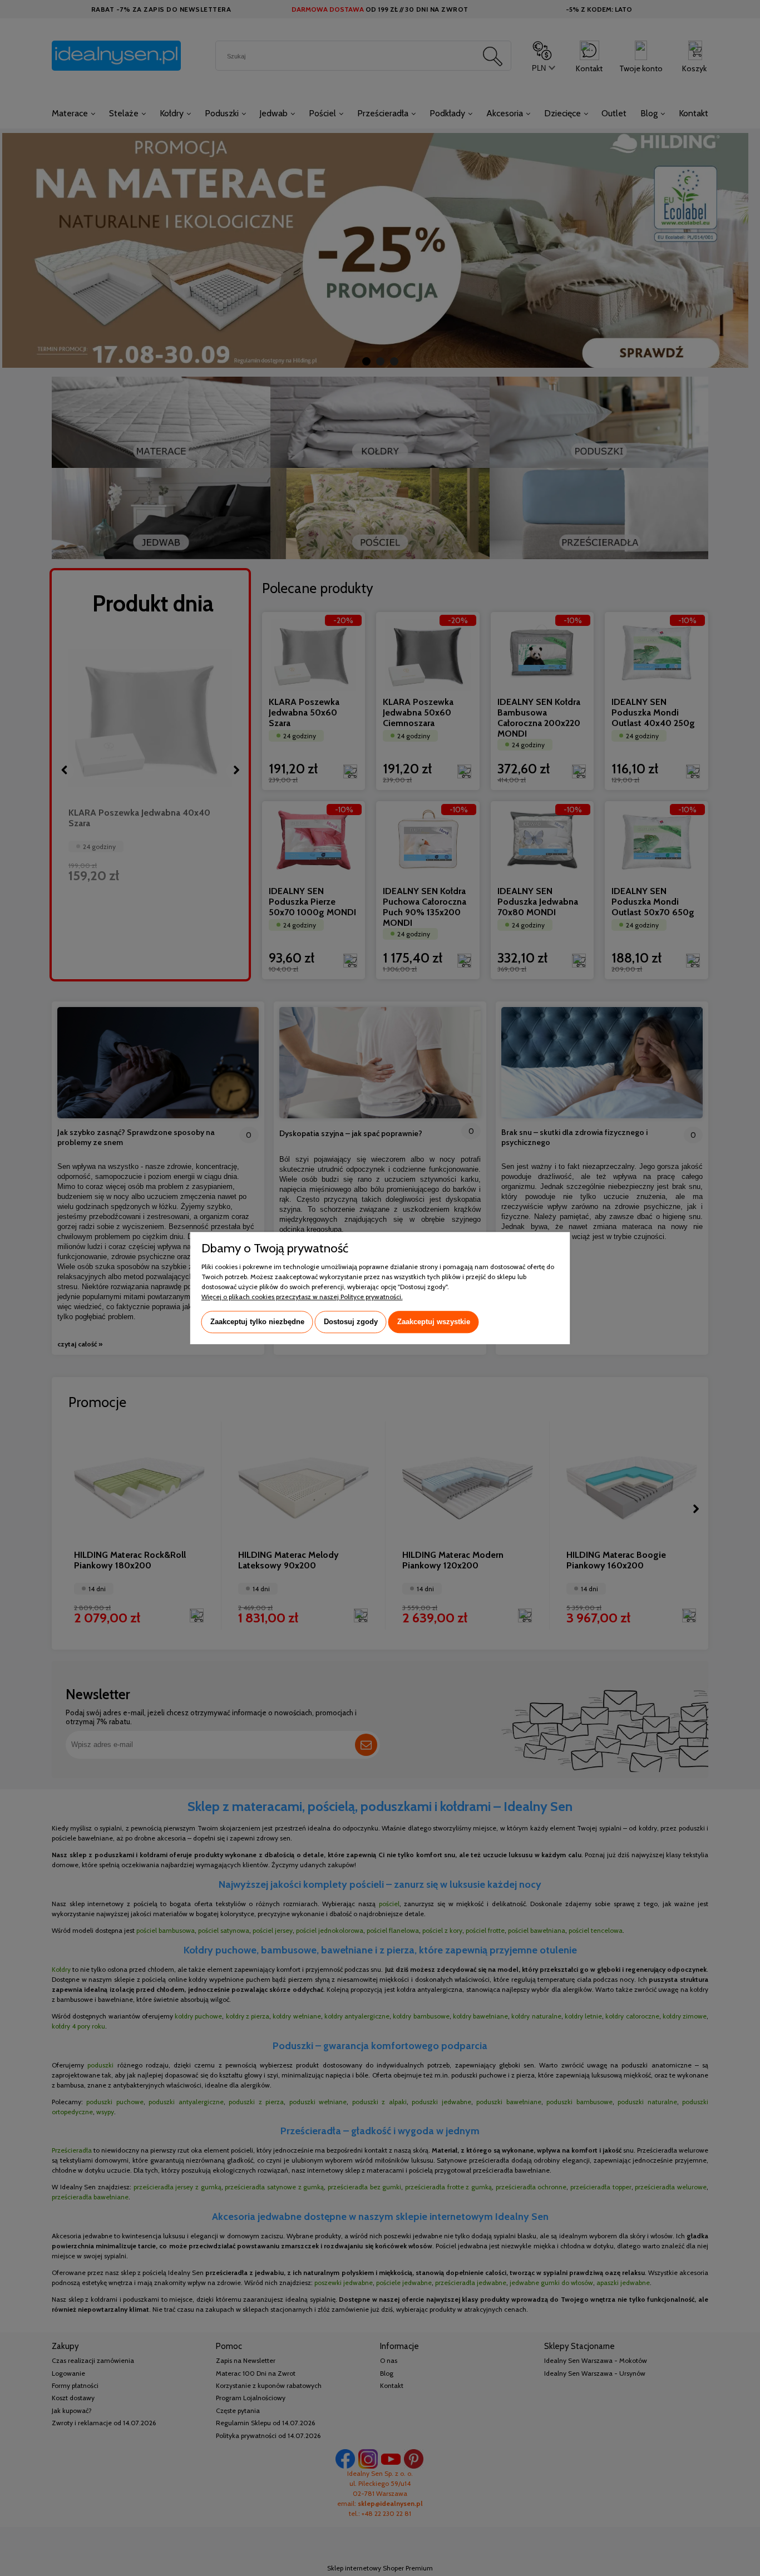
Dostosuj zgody (351, 1322)
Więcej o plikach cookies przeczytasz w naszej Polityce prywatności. (302, 1297)
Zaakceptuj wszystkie (434, 1322)
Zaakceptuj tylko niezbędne (257, 1322)
